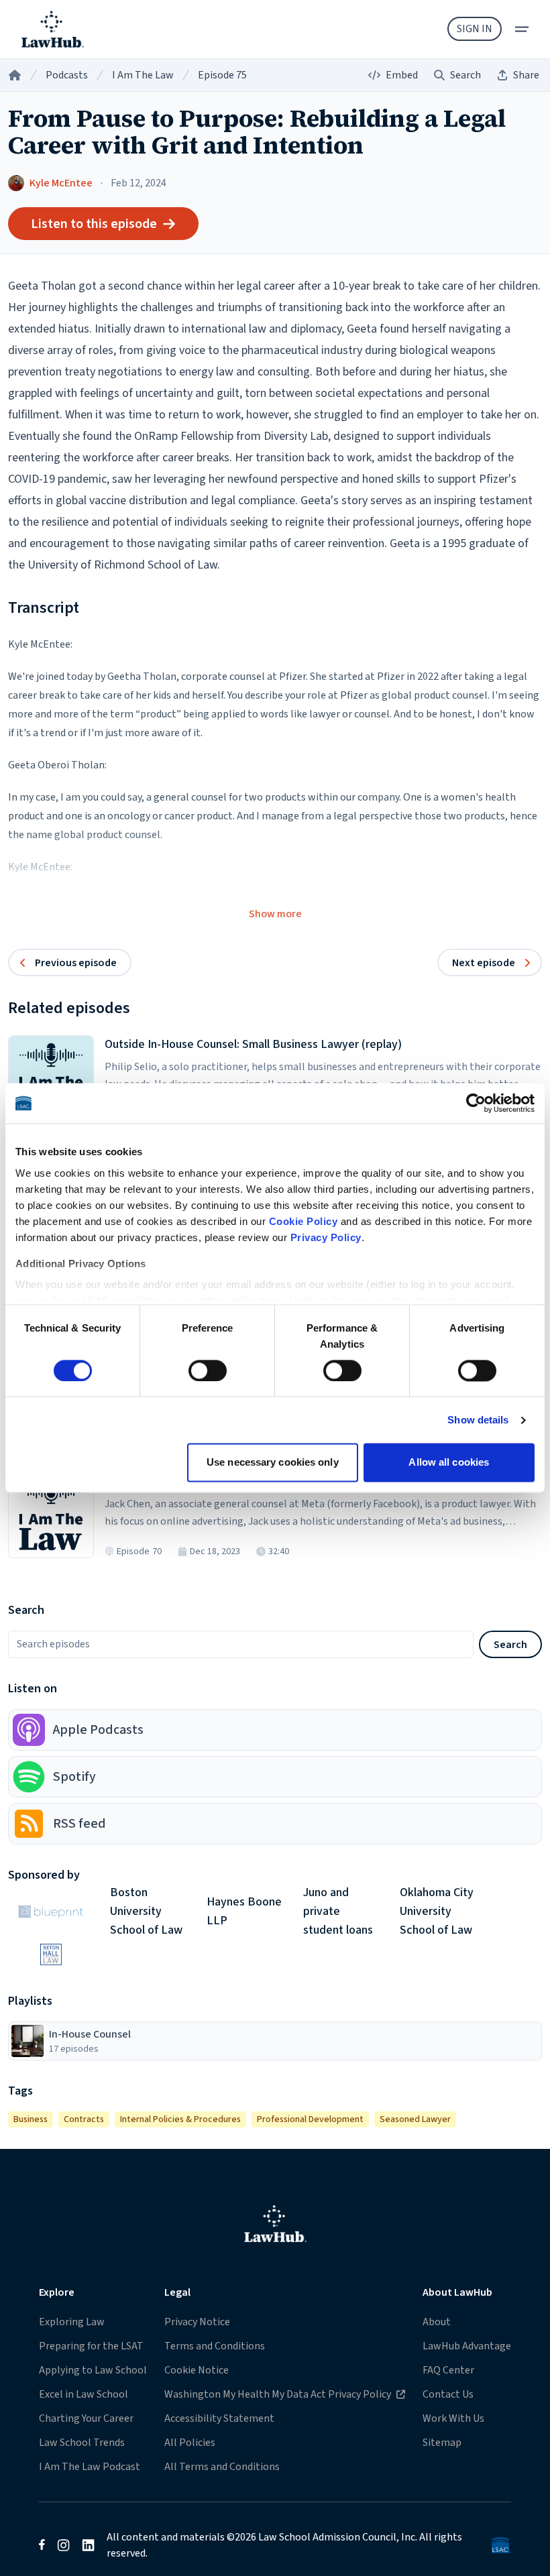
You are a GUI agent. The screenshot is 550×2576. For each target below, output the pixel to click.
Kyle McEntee (61, 183)
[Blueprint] (51, 1912)
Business (31, 2119)
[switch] (208, 1370)
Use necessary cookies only (273, 1463)
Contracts (84, 2119)
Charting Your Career (86, 2418)
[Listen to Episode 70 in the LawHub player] (51, 1515)
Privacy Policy (326, 1237)
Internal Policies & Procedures (180, 2119)
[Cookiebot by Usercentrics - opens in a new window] (476, 1103)
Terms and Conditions (215, 2346)
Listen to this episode (94, 224)
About (437, 2322)
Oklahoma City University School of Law (437, 1912)
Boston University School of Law (146, 1912)
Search (510, 1645)
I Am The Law (143, 75)
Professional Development (310, 2119)
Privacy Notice (197, 2322)
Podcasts (67, 75)
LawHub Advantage (467, 2346)
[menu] (522, 29)
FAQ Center (448, 2370)
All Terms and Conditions (222, 2467)
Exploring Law (72, 2322)
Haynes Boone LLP (244, 1912)
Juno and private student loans (338, 1912)
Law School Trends (82, 2443)
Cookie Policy (304, 1221)
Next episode (484, 963)
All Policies (190, 2443)
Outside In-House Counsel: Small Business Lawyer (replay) (253, 1044)
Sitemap (442, 2443)
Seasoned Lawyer (415, 2119)
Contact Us (448, 2394)
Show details (478, 1420)
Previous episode (76, 963)
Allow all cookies (449, 1463)
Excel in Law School (84, 2394)
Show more (275, 914)
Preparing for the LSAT (91, 2346)
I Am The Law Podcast (90, 2467)
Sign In (475, 29)
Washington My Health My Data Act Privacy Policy (277, 2394)
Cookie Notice (197, 2370)
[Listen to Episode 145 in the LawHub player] (51, 1078)
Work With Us (453, 2418)
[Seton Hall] (51, 1954)
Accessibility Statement (219, 2418)
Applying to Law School (93, 2370)
